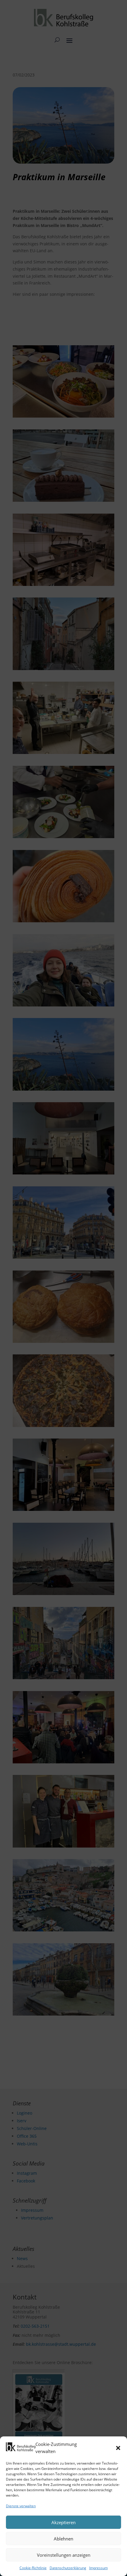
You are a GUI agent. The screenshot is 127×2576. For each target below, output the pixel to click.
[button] (118, 2448)
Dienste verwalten (21, 2506)
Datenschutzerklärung (68, 2568)
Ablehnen (63, 2539)
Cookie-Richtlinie (33, 2568)
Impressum (98, 2568)
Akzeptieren (63, 2522)
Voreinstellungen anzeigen (64, 2555)
